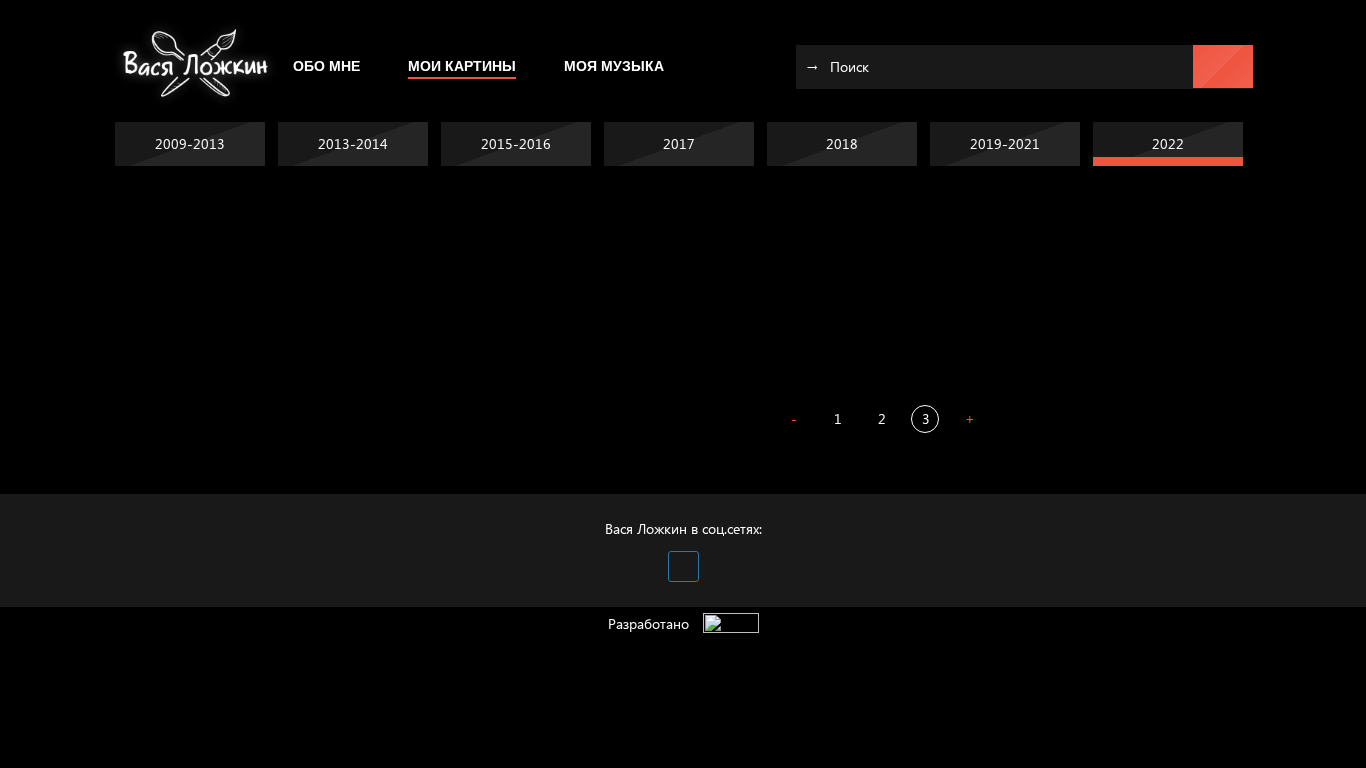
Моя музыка (614, 66)
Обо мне (326, 66)
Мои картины (462, 66)
